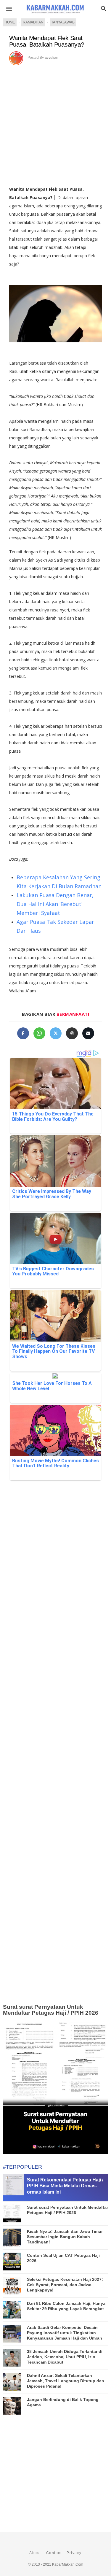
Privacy (74, 2553)
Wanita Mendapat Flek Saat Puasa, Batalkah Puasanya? (47, 41)
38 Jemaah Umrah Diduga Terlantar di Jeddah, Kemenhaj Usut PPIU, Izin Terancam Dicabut (65, 2357)
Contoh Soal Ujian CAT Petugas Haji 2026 (63, 2258)
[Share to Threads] (72, 1033)
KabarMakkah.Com (68, 2564)
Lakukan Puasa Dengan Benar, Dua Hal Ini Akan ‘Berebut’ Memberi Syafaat (55, 904)
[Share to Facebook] (23, 1033)
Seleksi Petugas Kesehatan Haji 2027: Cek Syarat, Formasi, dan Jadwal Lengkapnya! (65, 2285)
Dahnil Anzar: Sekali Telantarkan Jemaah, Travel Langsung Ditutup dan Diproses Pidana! (66, 2381)
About (35, 2553)
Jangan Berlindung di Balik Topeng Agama (63, 2402)
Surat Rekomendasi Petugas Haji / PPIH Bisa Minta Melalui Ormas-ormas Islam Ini (65, 2186)
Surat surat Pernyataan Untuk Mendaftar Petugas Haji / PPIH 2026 (51, 2010)
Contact (54, 2553)
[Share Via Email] (88, 1033)
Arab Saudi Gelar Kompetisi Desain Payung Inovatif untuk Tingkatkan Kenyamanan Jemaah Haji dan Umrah (65, 2333)
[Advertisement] (55, 124)
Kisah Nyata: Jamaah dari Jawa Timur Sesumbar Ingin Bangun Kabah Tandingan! (65, 2237)
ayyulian (52, 58)
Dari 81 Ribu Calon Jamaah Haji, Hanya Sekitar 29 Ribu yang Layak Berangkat (66, 2306)
